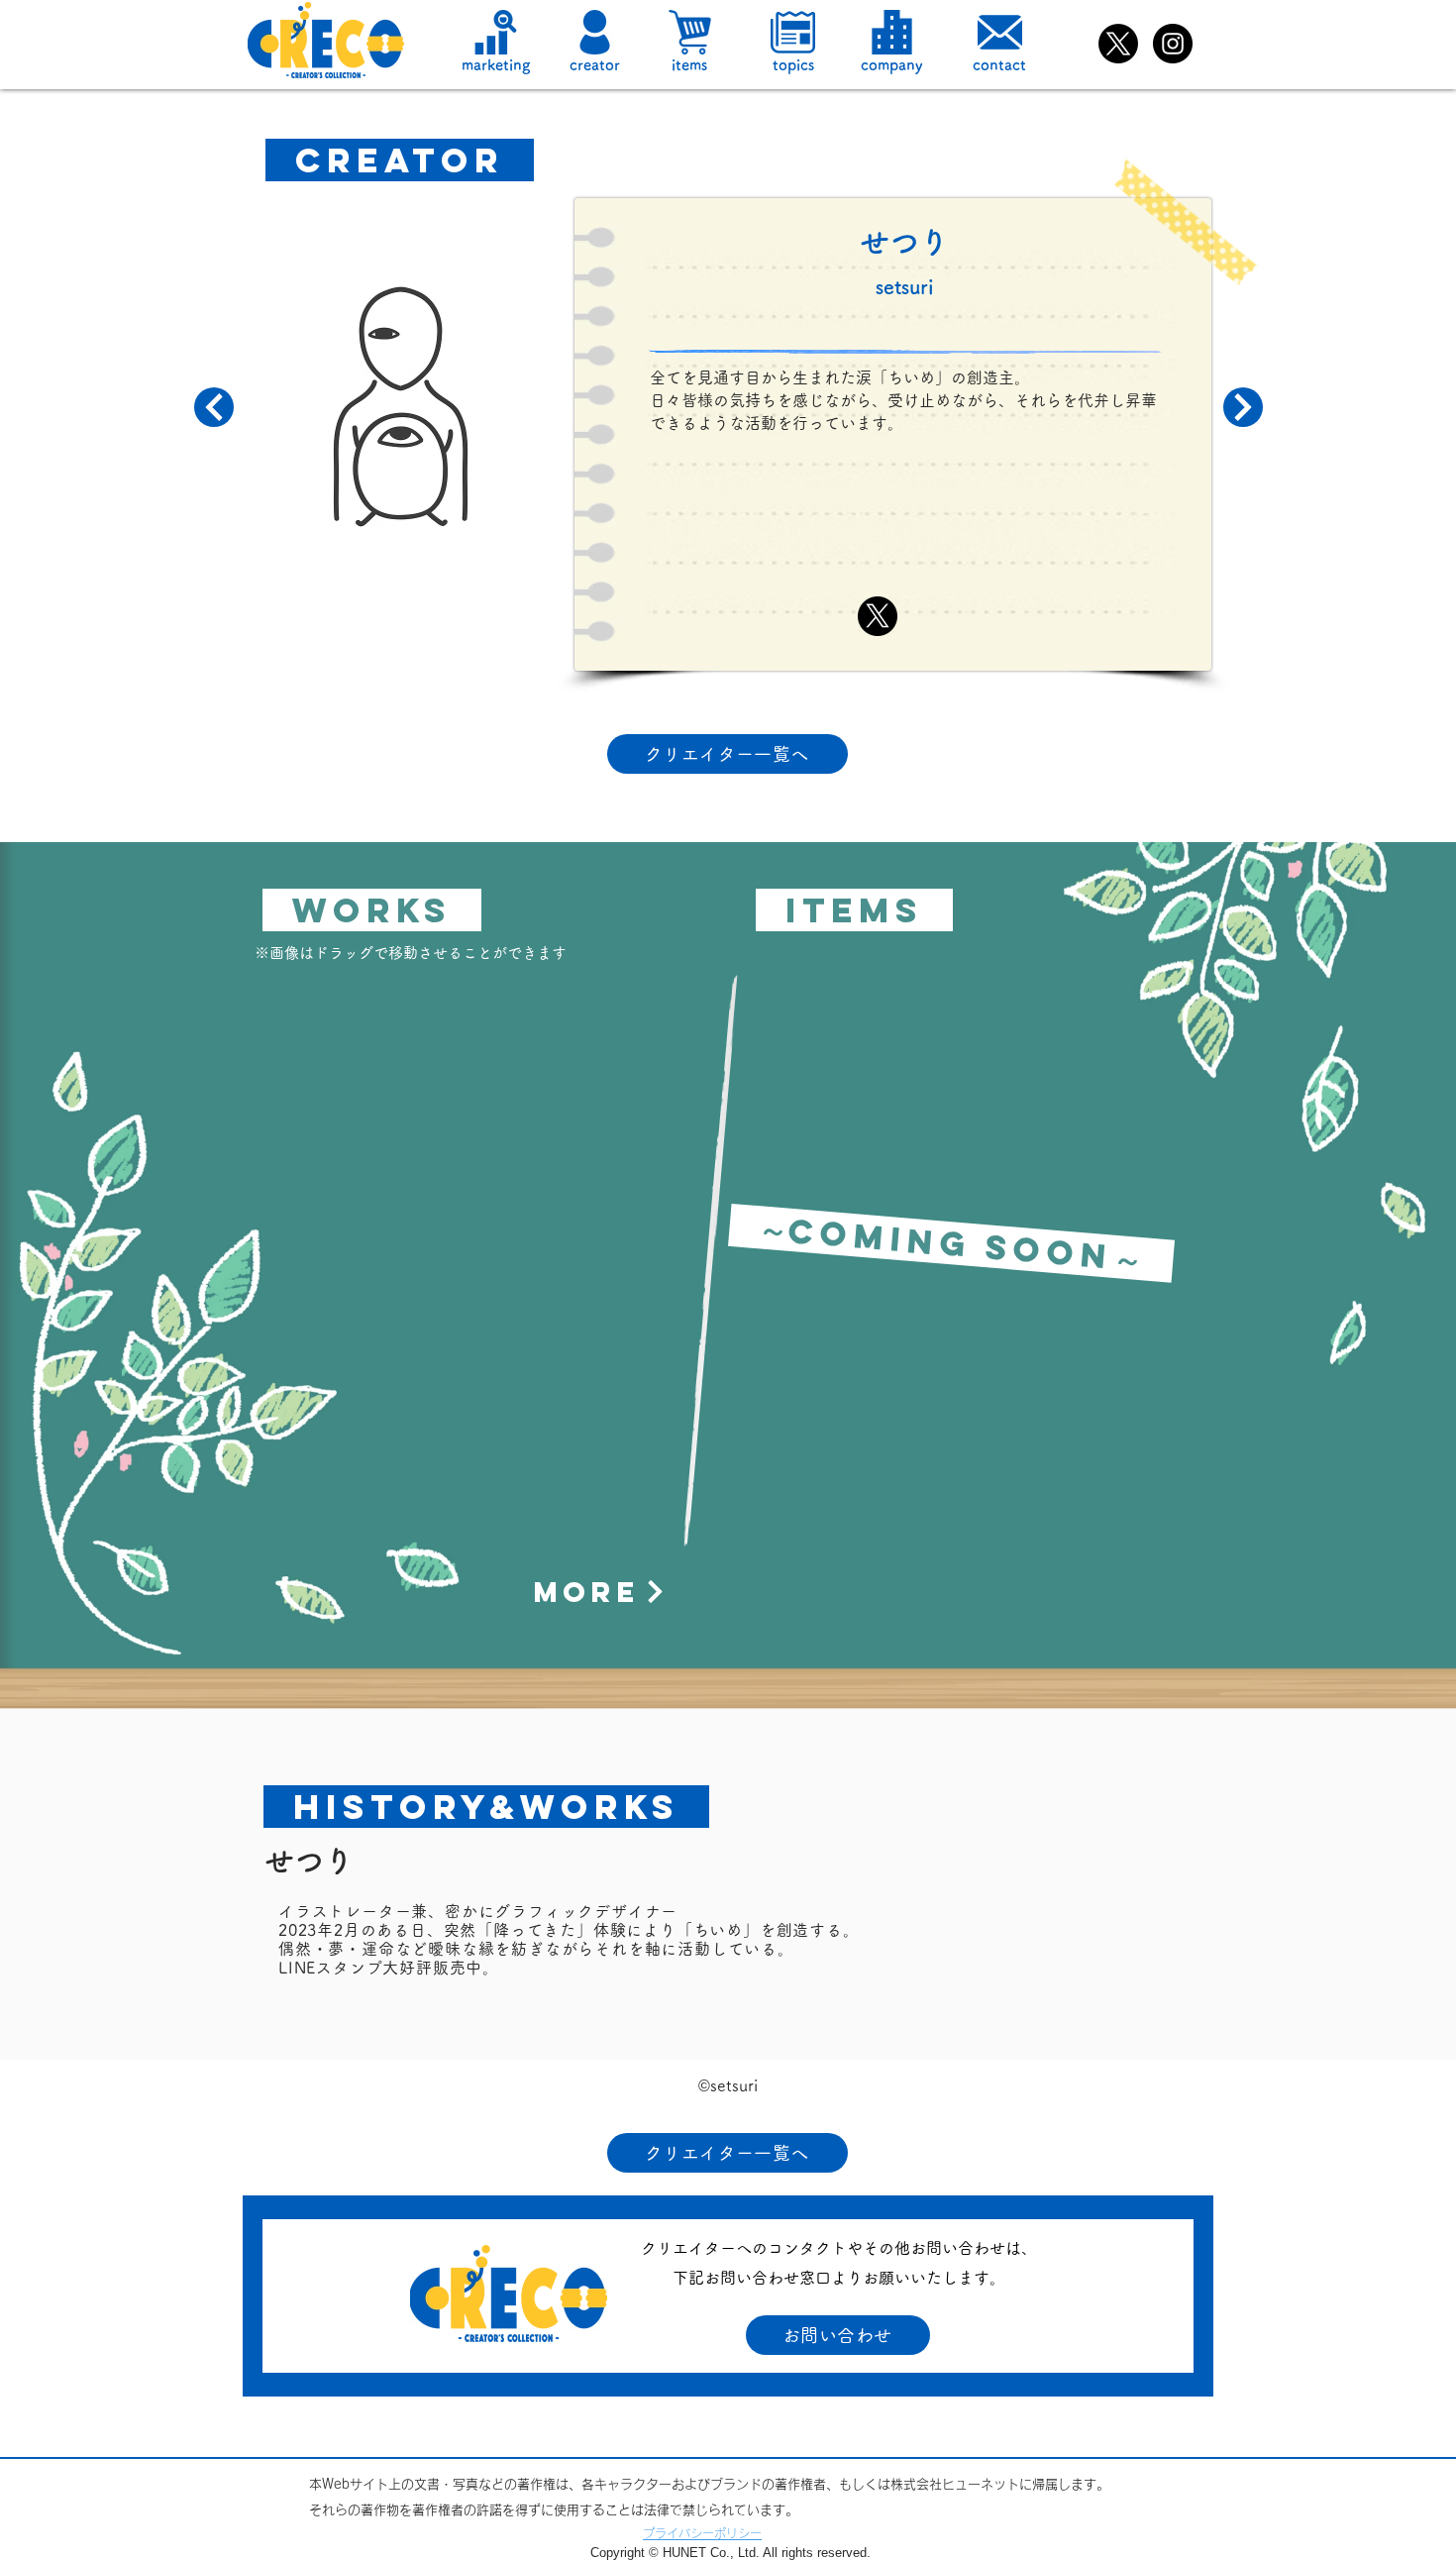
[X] (1118, 44)
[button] (595, 32)
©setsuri (728, 2085)
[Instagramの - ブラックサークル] (1173, 44)
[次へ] (214, 407)
